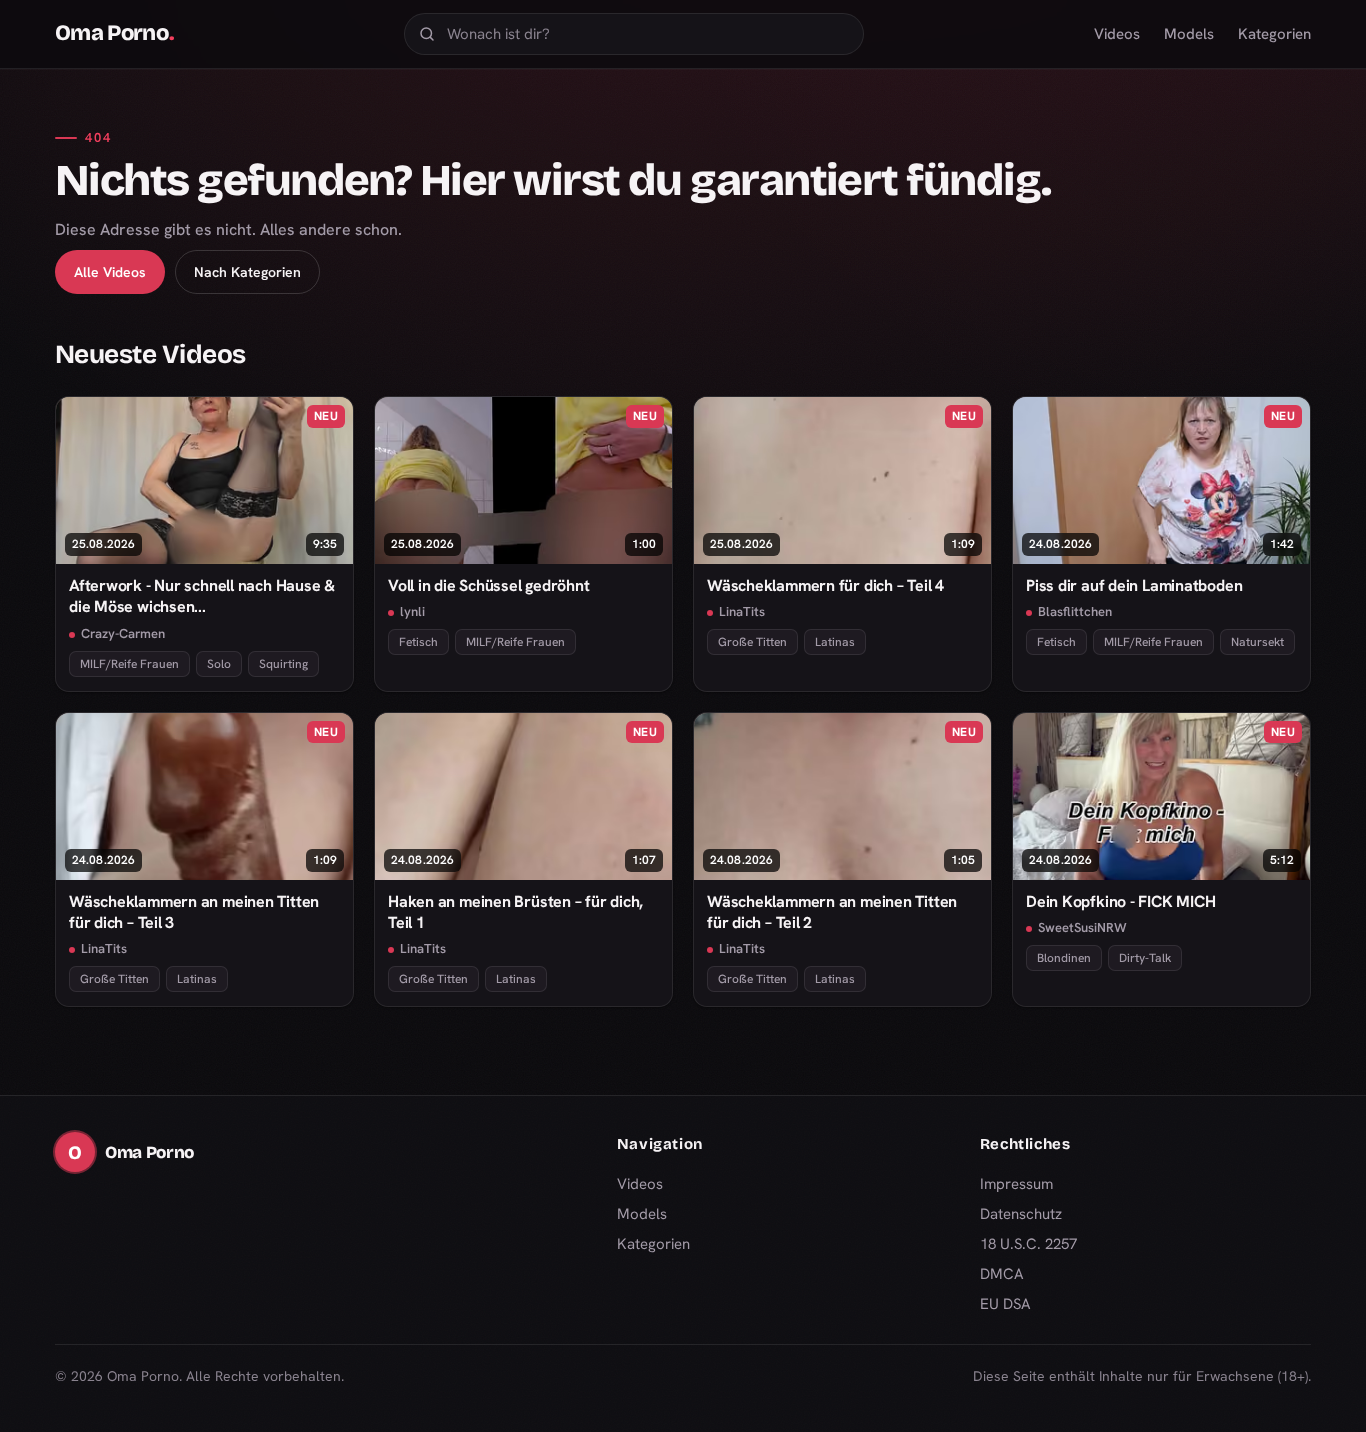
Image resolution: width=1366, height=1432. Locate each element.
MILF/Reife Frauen (129, 664)
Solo (219, 664)
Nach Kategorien (247, 272)
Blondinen (1064, 958)
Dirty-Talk (1145, 958)
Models (1189, 34)
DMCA (1002, 1274)
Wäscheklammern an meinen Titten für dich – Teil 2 (832, 912)
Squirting (283, 664)
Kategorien (1274, 34)
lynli (412, 611)
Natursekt (1257, 642)
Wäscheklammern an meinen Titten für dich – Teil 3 (194, 912)
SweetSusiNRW (1082, 927)
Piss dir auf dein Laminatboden (1134, 585)
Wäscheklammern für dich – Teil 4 (825, 585)
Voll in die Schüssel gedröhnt (489, 585)
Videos (1117, 34)
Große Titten (752, 642)
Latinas (835, 642)
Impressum (1016, 1184)
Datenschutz (1021, 1214)
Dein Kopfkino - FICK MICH (1120, 901)
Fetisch (418, 642)
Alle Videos (110, 272)
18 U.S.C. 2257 (1028, 1244)
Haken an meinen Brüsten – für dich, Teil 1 (515, 912)
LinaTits (742, 611)
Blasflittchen (1075, 611)
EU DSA (1005, 1304)
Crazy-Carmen (123, 633)
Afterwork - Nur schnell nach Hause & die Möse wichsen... (202, 596)
